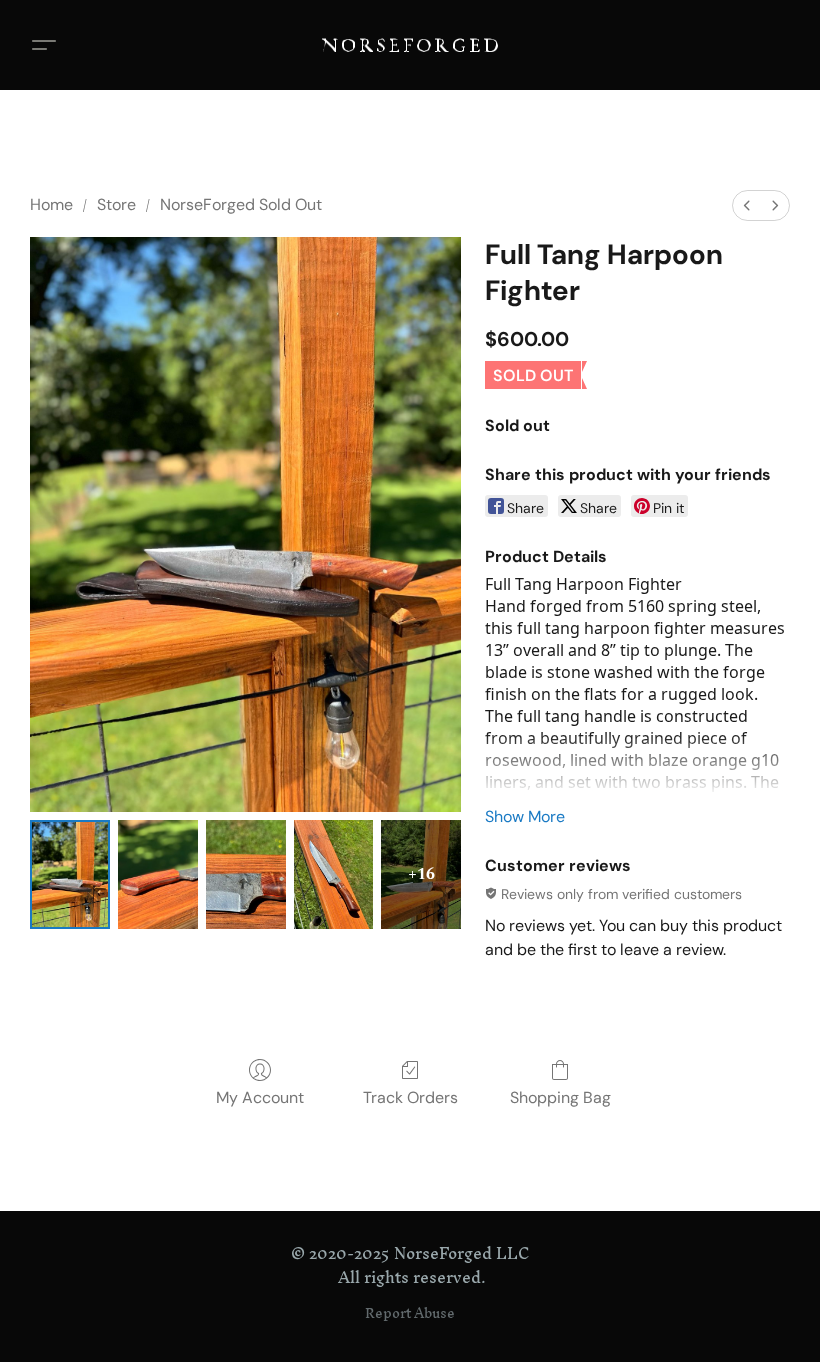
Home (51, 204)
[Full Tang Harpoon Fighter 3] (334, 874)
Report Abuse (410, 1314)
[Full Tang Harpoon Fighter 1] (158, 874)
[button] (410, 45)
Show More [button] (525, 816)
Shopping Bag (560, 1097)
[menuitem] (747, 205)
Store (116, 204)
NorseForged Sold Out (241, 204)
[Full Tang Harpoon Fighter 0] (70, 874)
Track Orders (410, 1097)
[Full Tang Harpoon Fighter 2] (246, 874)
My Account (260, 1097)
